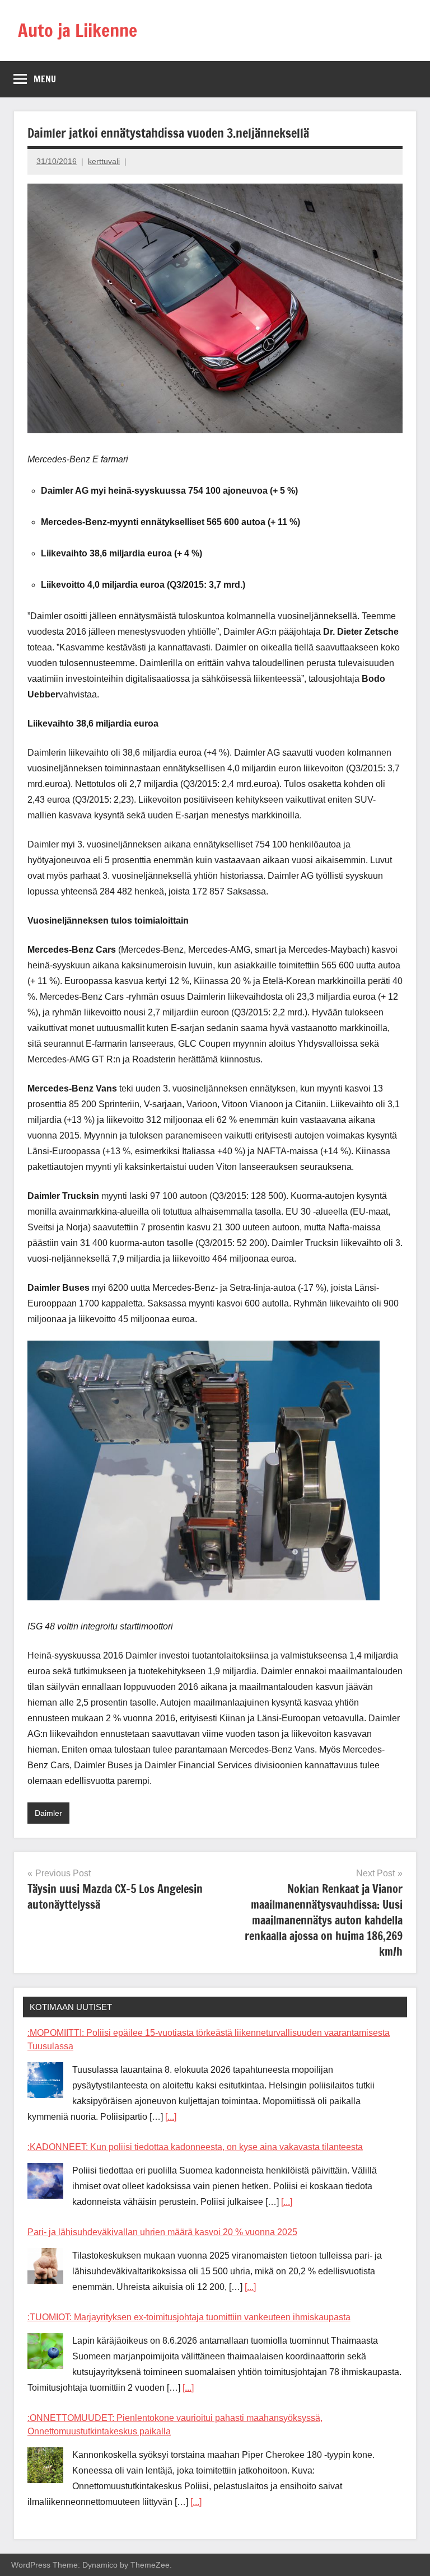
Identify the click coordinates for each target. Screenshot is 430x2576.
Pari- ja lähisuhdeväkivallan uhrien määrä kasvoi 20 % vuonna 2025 (162, 2232)
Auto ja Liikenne (78, 30)
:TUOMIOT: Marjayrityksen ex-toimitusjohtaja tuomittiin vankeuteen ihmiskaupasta (189, 2317)
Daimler (48, 1813)
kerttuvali (104, 161)
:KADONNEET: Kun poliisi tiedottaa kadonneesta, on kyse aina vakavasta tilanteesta (195, 2147)
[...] (171, 2117)
